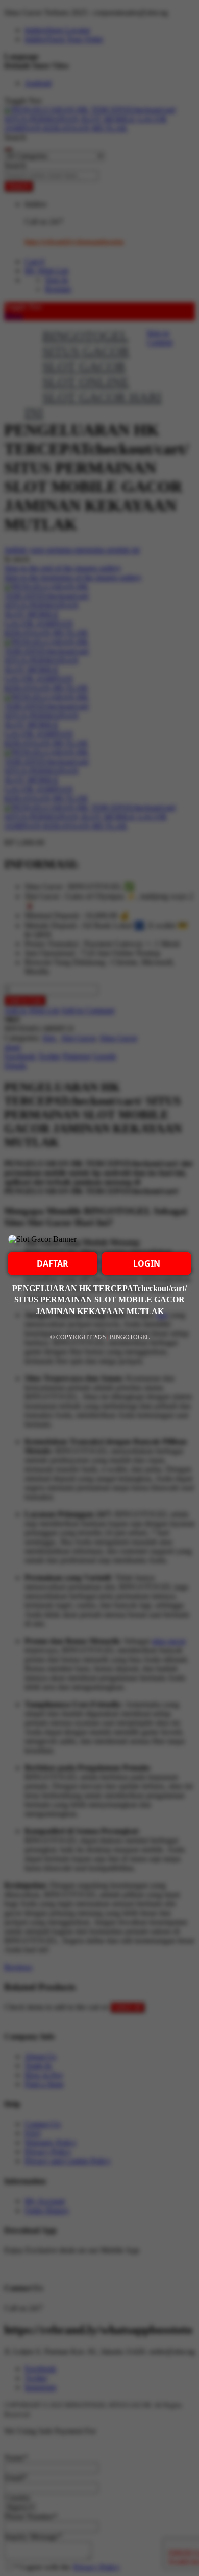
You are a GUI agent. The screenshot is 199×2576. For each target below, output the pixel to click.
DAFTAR (53, 1263)
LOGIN (147, 1263)
